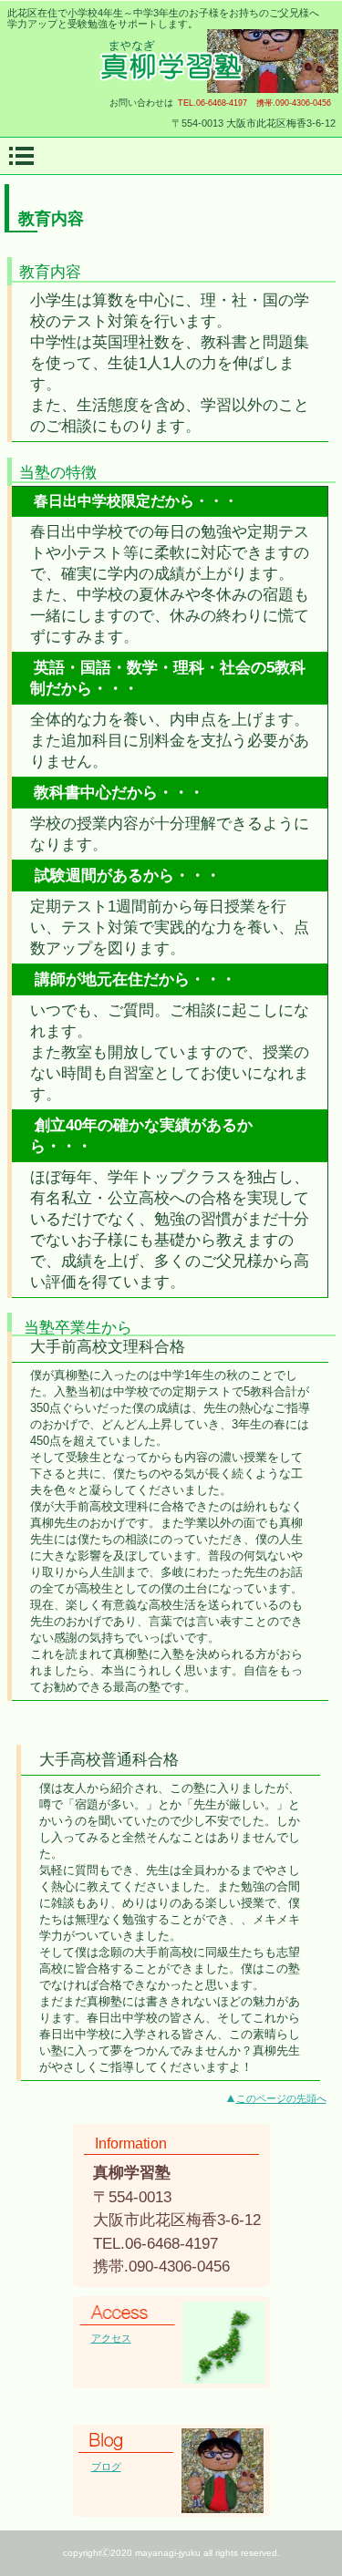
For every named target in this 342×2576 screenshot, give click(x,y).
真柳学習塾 (171, 61)
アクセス (111, 2338)
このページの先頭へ (281, 2098)
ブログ (106, 2467)
